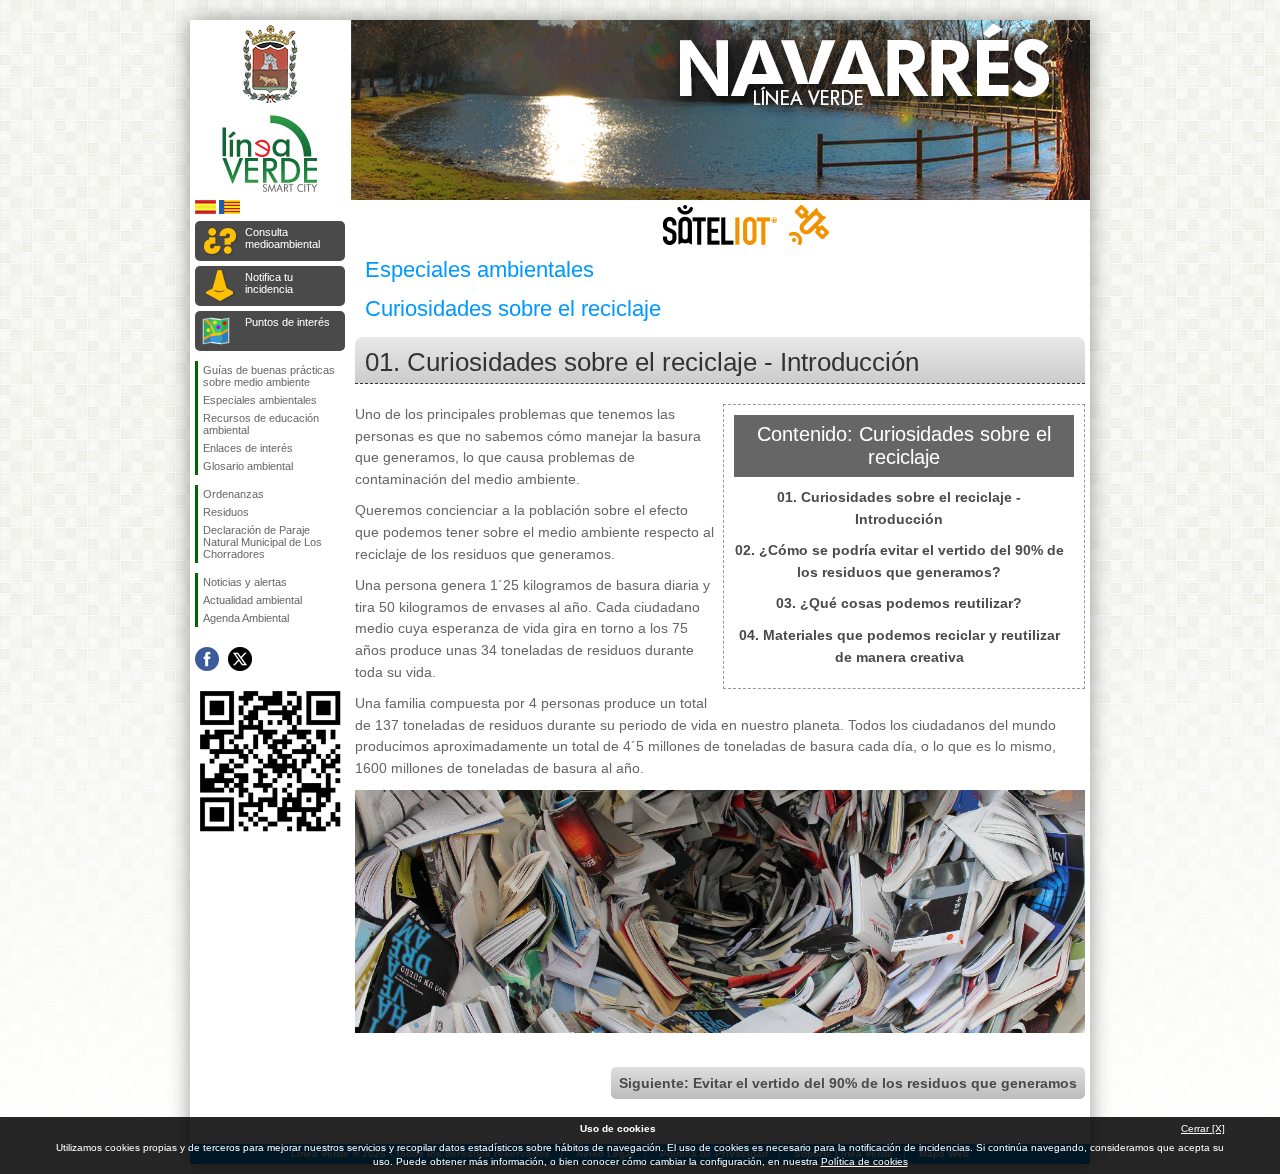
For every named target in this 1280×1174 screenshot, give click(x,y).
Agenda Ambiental (246, 618)
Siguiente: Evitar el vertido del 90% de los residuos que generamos (848, 1083)
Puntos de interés (287, 322)
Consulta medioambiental (282, 238)
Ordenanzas (233, 494)
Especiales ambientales (260, 400)
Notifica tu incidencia (269, 283)
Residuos (226, 512)
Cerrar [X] (1203, 1128)
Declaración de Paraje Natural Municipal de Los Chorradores (262, 542)
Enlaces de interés (248, 448)
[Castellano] (205, 210)
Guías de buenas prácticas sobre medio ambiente (269, 376)
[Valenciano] (229, 210)
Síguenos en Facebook (207, 659)
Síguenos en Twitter (240, 659)
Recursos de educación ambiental (261, 424)
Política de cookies (864, 1161)
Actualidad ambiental (252, 600)
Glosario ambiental (248, 466)
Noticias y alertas (245, 582)
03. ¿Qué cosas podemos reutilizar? (899, 603)
